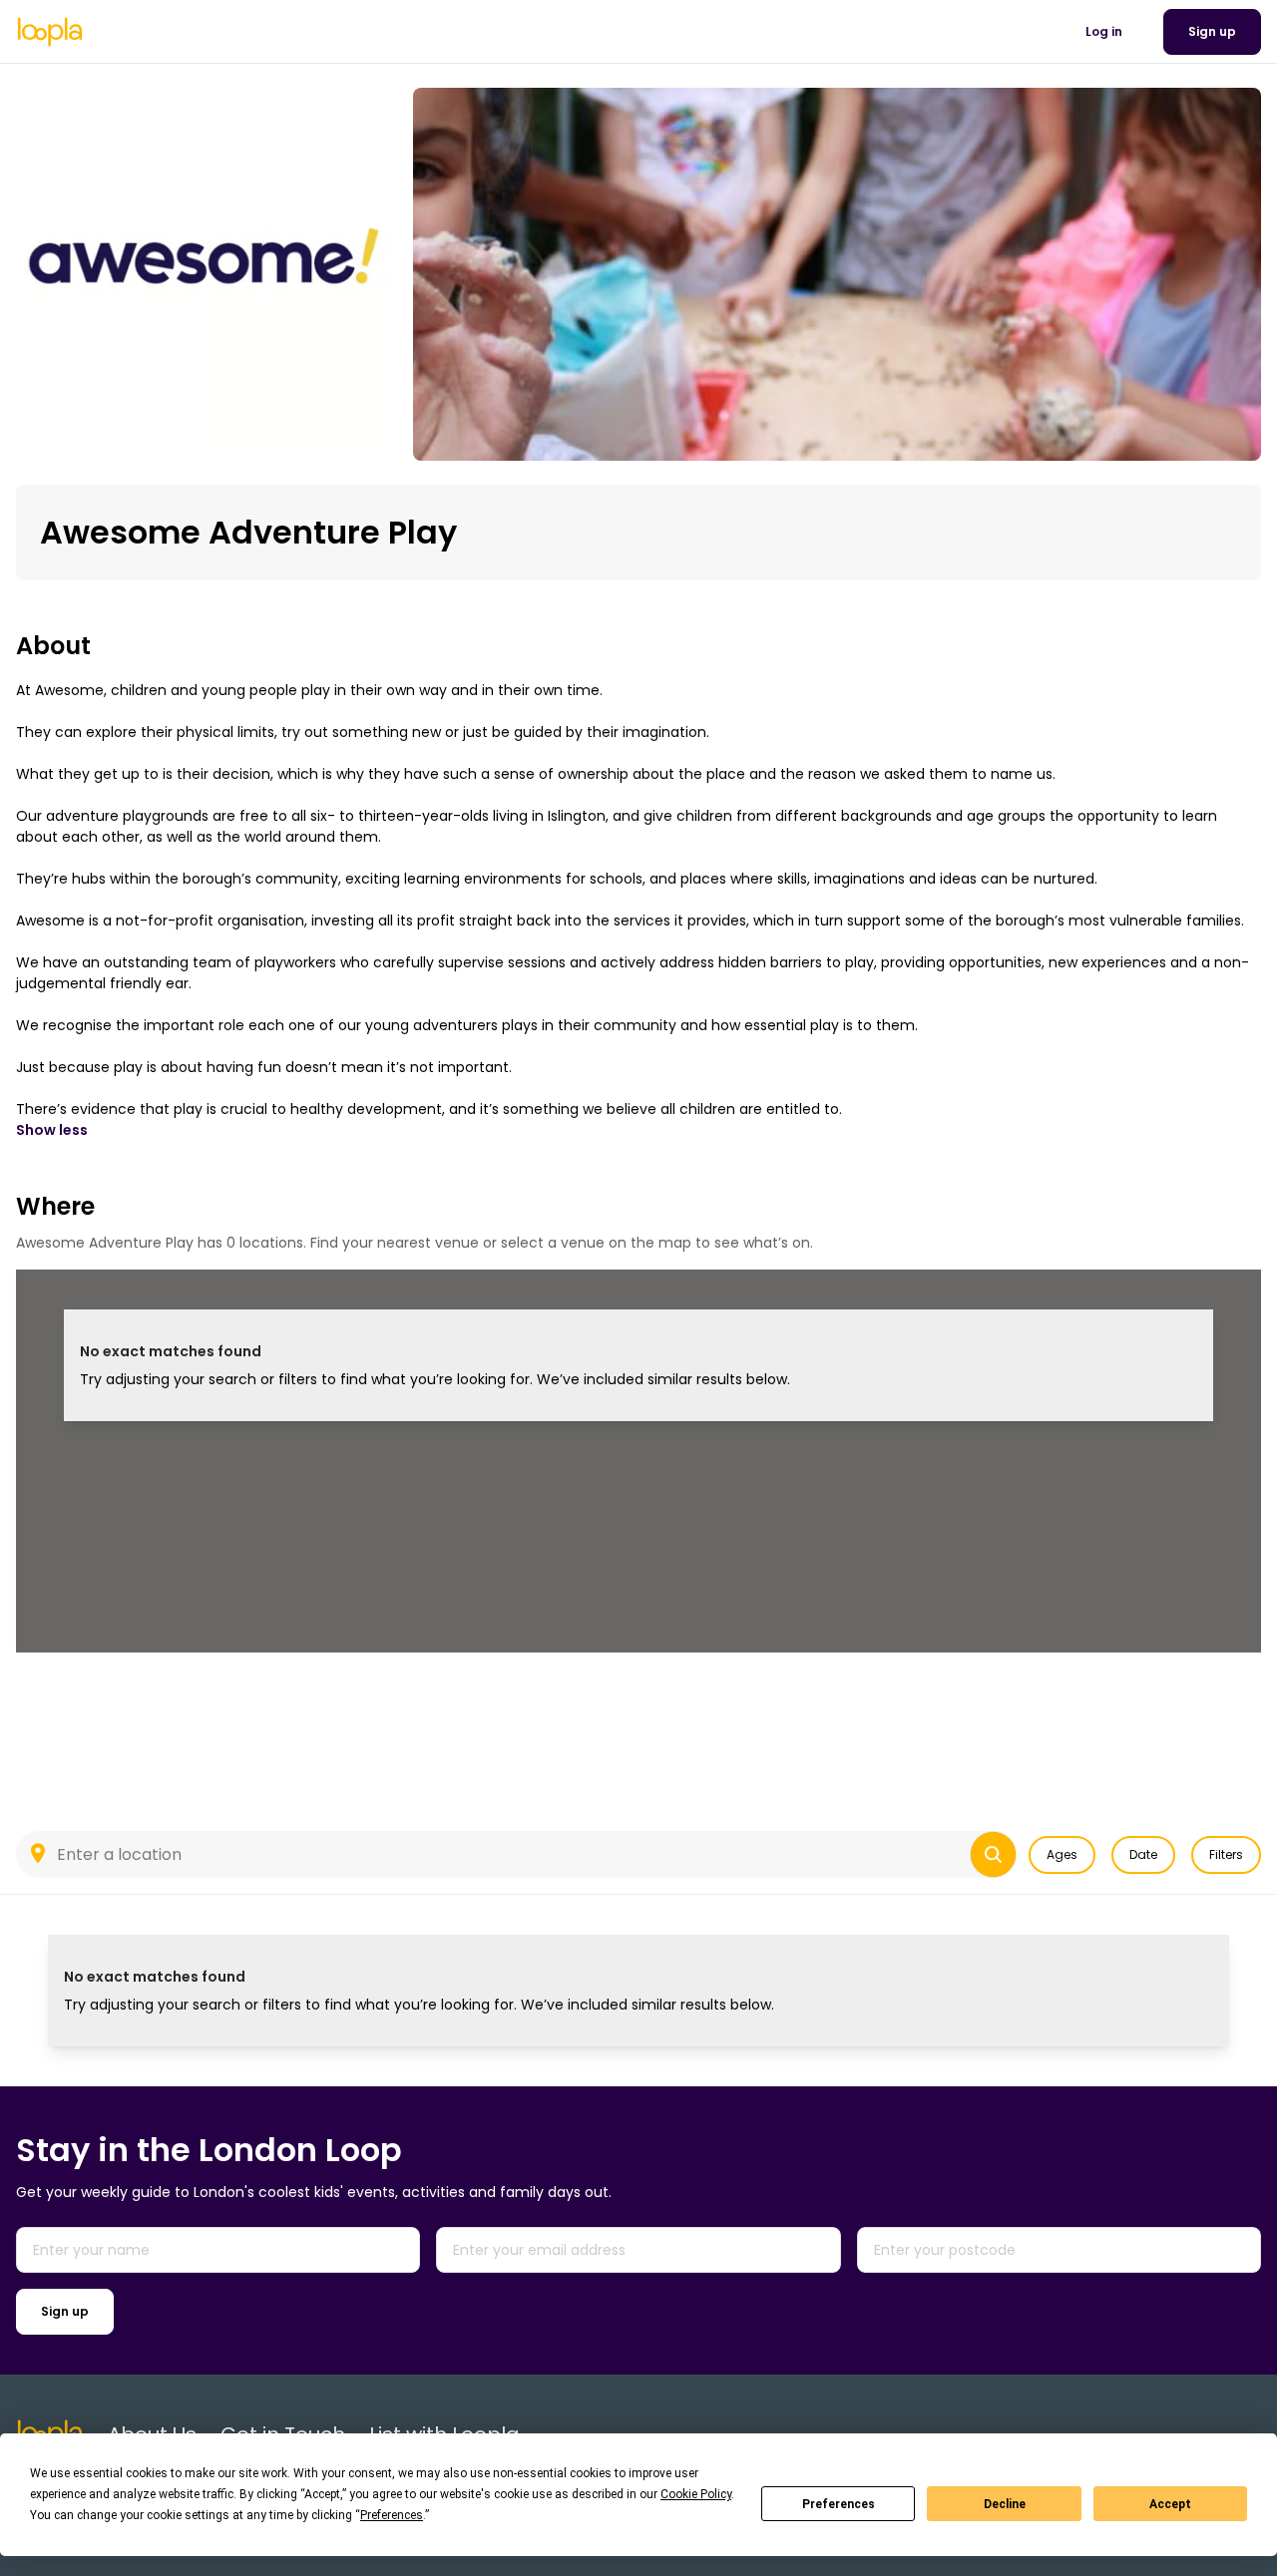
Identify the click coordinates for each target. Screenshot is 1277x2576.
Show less (52, 1130)
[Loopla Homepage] (50, 32)
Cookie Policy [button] (696, 2494)
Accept (1170, 2504)
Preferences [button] (392, 2515)
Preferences (839, 2504)
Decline (1005, 2504)
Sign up (65, 2311)
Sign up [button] (1212, 31)
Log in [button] (1104, 31)
